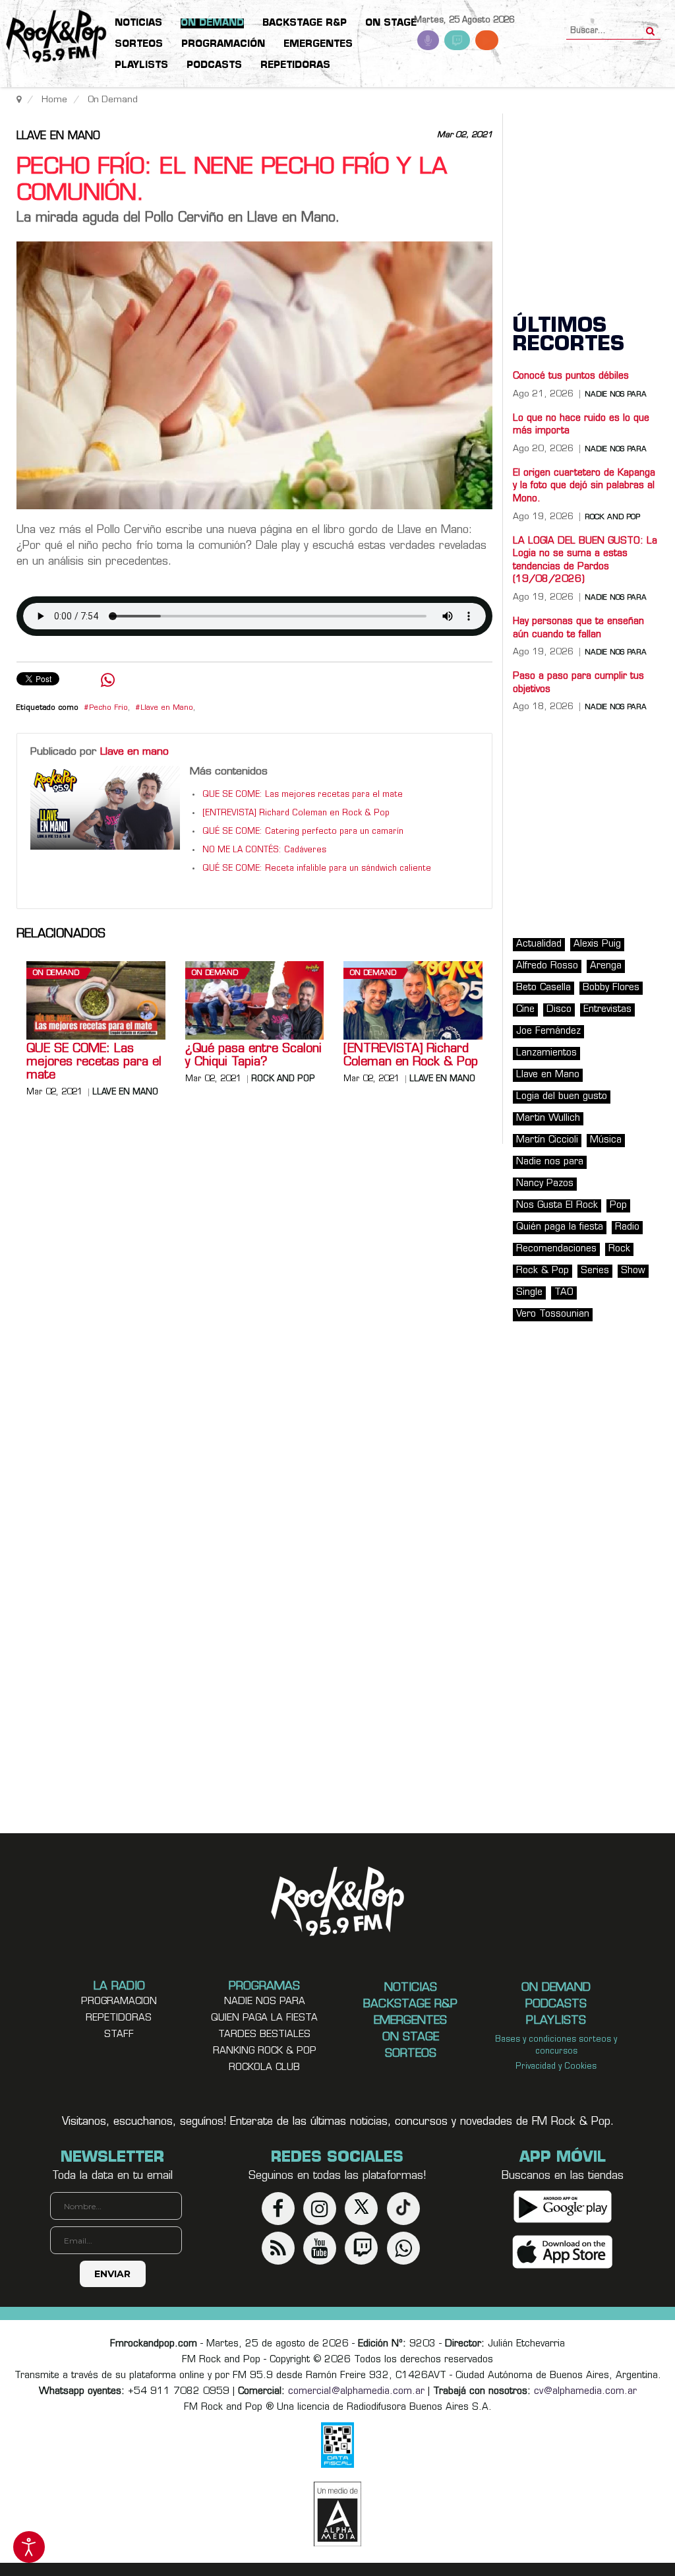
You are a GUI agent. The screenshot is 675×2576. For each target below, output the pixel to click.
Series (595, 1271)
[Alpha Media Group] (337, 2514)
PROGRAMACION (119, 2002)
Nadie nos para (616, 395)
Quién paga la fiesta (560, 1227)
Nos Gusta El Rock (557, 1206)
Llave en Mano (167, 708)
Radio (627, 1227)
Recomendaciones (556, 1249)
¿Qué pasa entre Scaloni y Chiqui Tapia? (253, 1056)
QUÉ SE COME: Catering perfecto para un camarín (303, 832)
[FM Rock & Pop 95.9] (53, 37)
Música (606, 1140)
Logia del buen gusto (562, 1097)
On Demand (56, 973)
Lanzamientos (546, 1053)
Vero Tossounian (553, 1314)
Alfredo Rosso (547, 966)
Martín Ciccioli (547, 1140)
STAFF (119, 2035)
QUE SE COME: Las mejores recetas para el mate (303, 795)
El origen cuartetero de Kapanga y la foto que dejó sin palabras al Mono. (584, 486)
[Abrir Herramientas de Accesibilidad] (29, 2547)
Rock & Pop (543, 1271)
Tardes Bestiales (264, 2035)
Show (633, 1271)
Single (529, 1293)
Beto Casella (543, 988)
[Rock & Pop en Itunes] (563, 2252)
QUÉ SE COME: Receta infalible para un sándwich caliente (317, 869)
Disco (559, 1010)
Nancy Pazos (545, 1184)
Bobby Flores (611, 988)
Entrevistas (607, 1010)
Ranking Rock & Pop (265, 2051)
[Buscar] (650, 27)
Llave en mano (58, 137)
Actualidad (539, 944)
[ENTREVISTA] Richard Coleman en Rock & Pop (296, 813)
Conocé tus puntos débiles (571, 376)
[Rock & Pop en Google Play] (563, 2207)
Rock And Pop (283, 1079)
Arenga (606, 966)
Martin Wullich (548, 1118)
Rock (619, 1249)
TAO (564, 1293)
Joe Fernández (548, 1031)
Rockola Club (264, 2068)
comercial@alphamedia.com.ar (356, 2392)
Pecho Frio (108, 708)
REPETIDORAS (119, 2018)
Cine (525, 1010)
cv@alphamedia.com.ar (585, 2392)
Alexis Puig (597, 944)
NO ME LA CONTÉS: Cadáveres (264, 850)
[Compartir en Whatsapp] (108, 682)
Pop (618, 1206)
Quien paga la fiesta (264, 2018)
